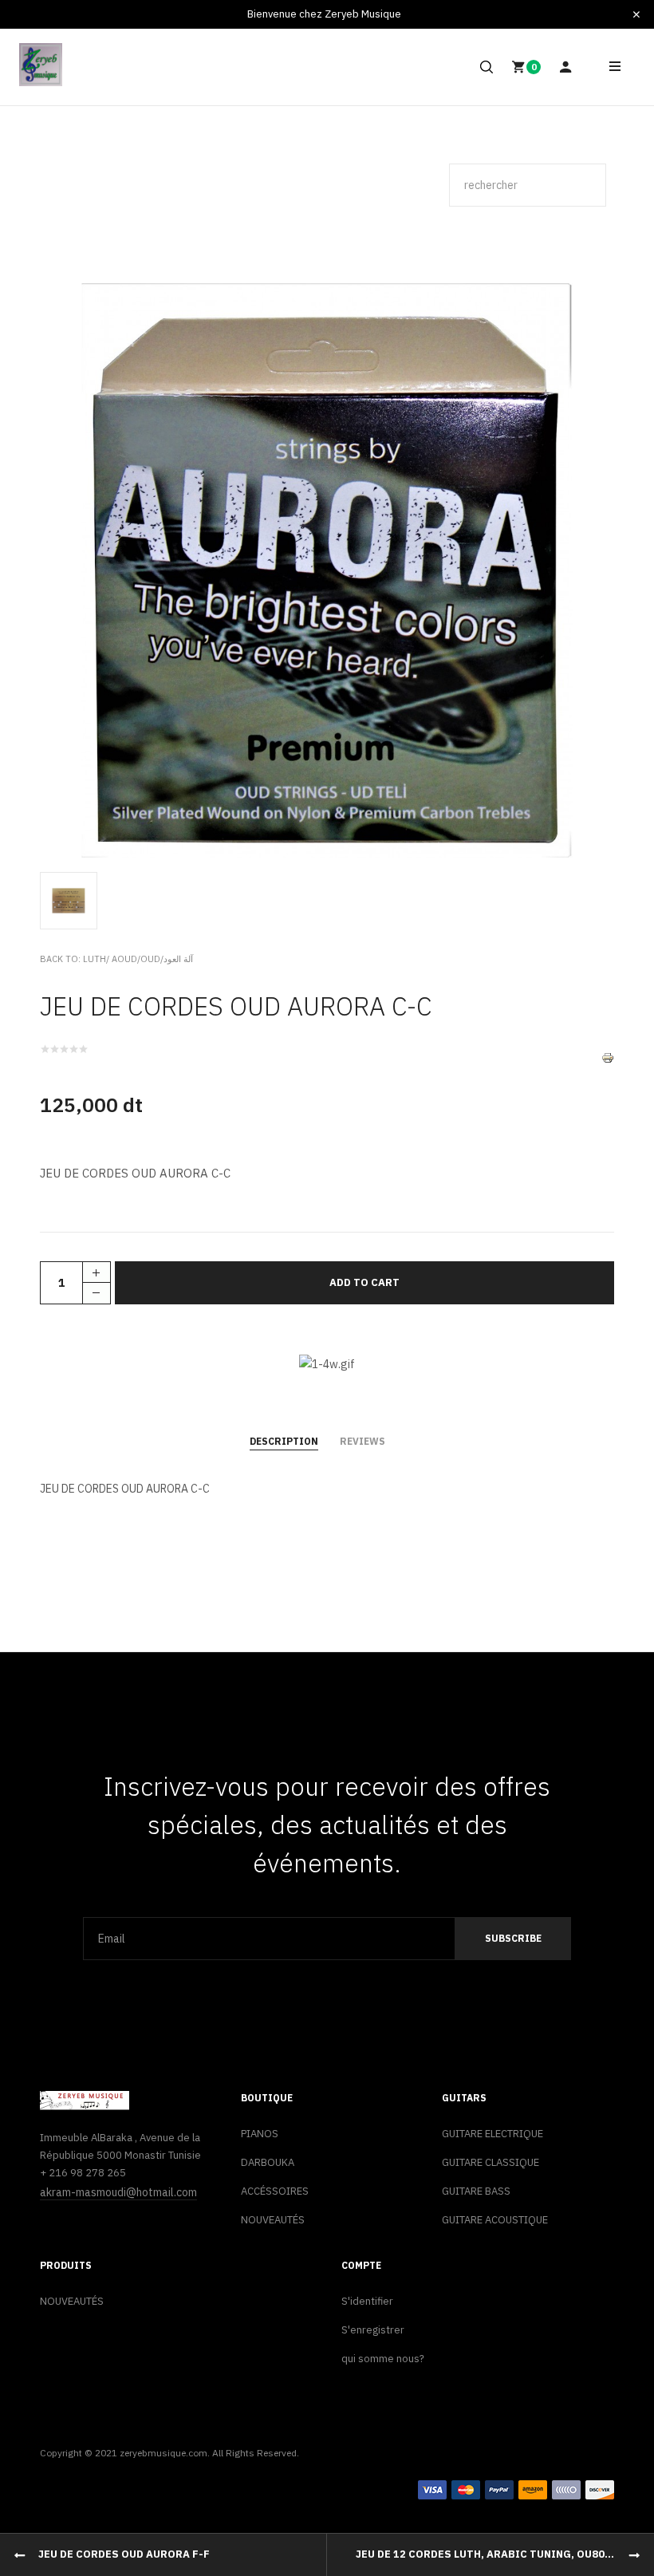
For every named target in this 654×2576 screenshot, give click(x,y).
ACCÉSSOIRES (275, 2191)
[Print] (608, 1057)
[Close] (636, 14)
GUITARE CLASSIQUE (490, 2162)
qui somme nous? (383, 2359)
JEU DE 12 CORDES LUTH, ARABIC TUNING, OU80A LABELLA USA (505, 2554)
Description (284, 1441)
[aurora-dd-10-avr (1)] (72, 900)
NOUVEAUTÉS (273, 2220)
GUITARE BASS (476, 2191)
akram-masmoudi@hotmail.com (118, 2192)
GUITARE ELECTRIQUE (492, 2134)
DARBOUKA (268, 2162)
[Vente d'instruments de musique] (41, 65)
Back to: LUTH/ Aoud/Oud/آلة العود (116, 959)
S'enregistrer (373, 2330)
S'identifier (367, 2301)
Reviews (362, 1441)
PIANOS (260, 2134)
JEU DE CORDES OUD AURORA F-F (124, 2554)
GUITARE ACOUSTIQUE (495, 2220)
